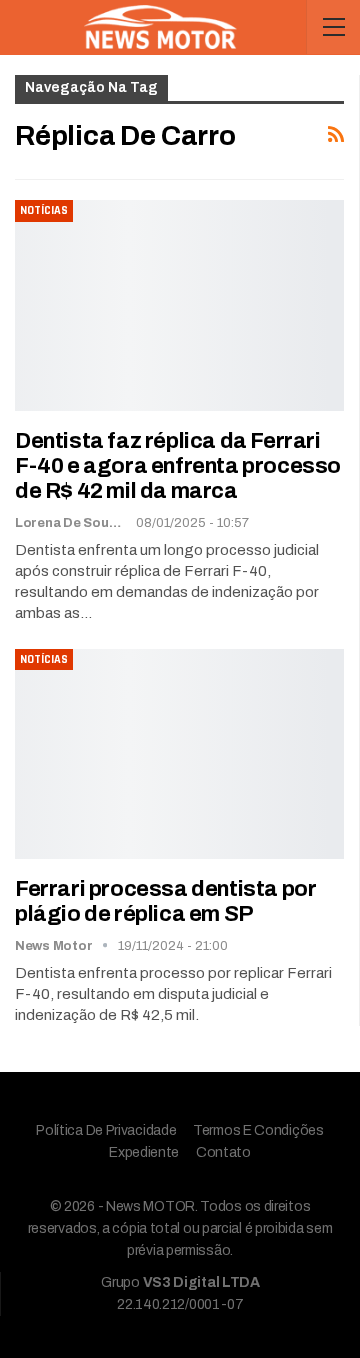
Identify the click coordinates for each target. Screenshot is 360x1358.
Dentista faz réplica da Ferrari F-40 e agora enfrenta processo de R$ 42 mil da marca (178, 466)
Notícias (44, 210)
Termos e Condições (258, 1130)
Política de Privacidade (106, 1130)
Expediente (144, 1152)
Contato (223, 1152)
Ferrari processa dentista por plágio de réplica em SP (165, 901)
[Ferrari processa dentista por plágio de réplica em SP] (179, 754)
